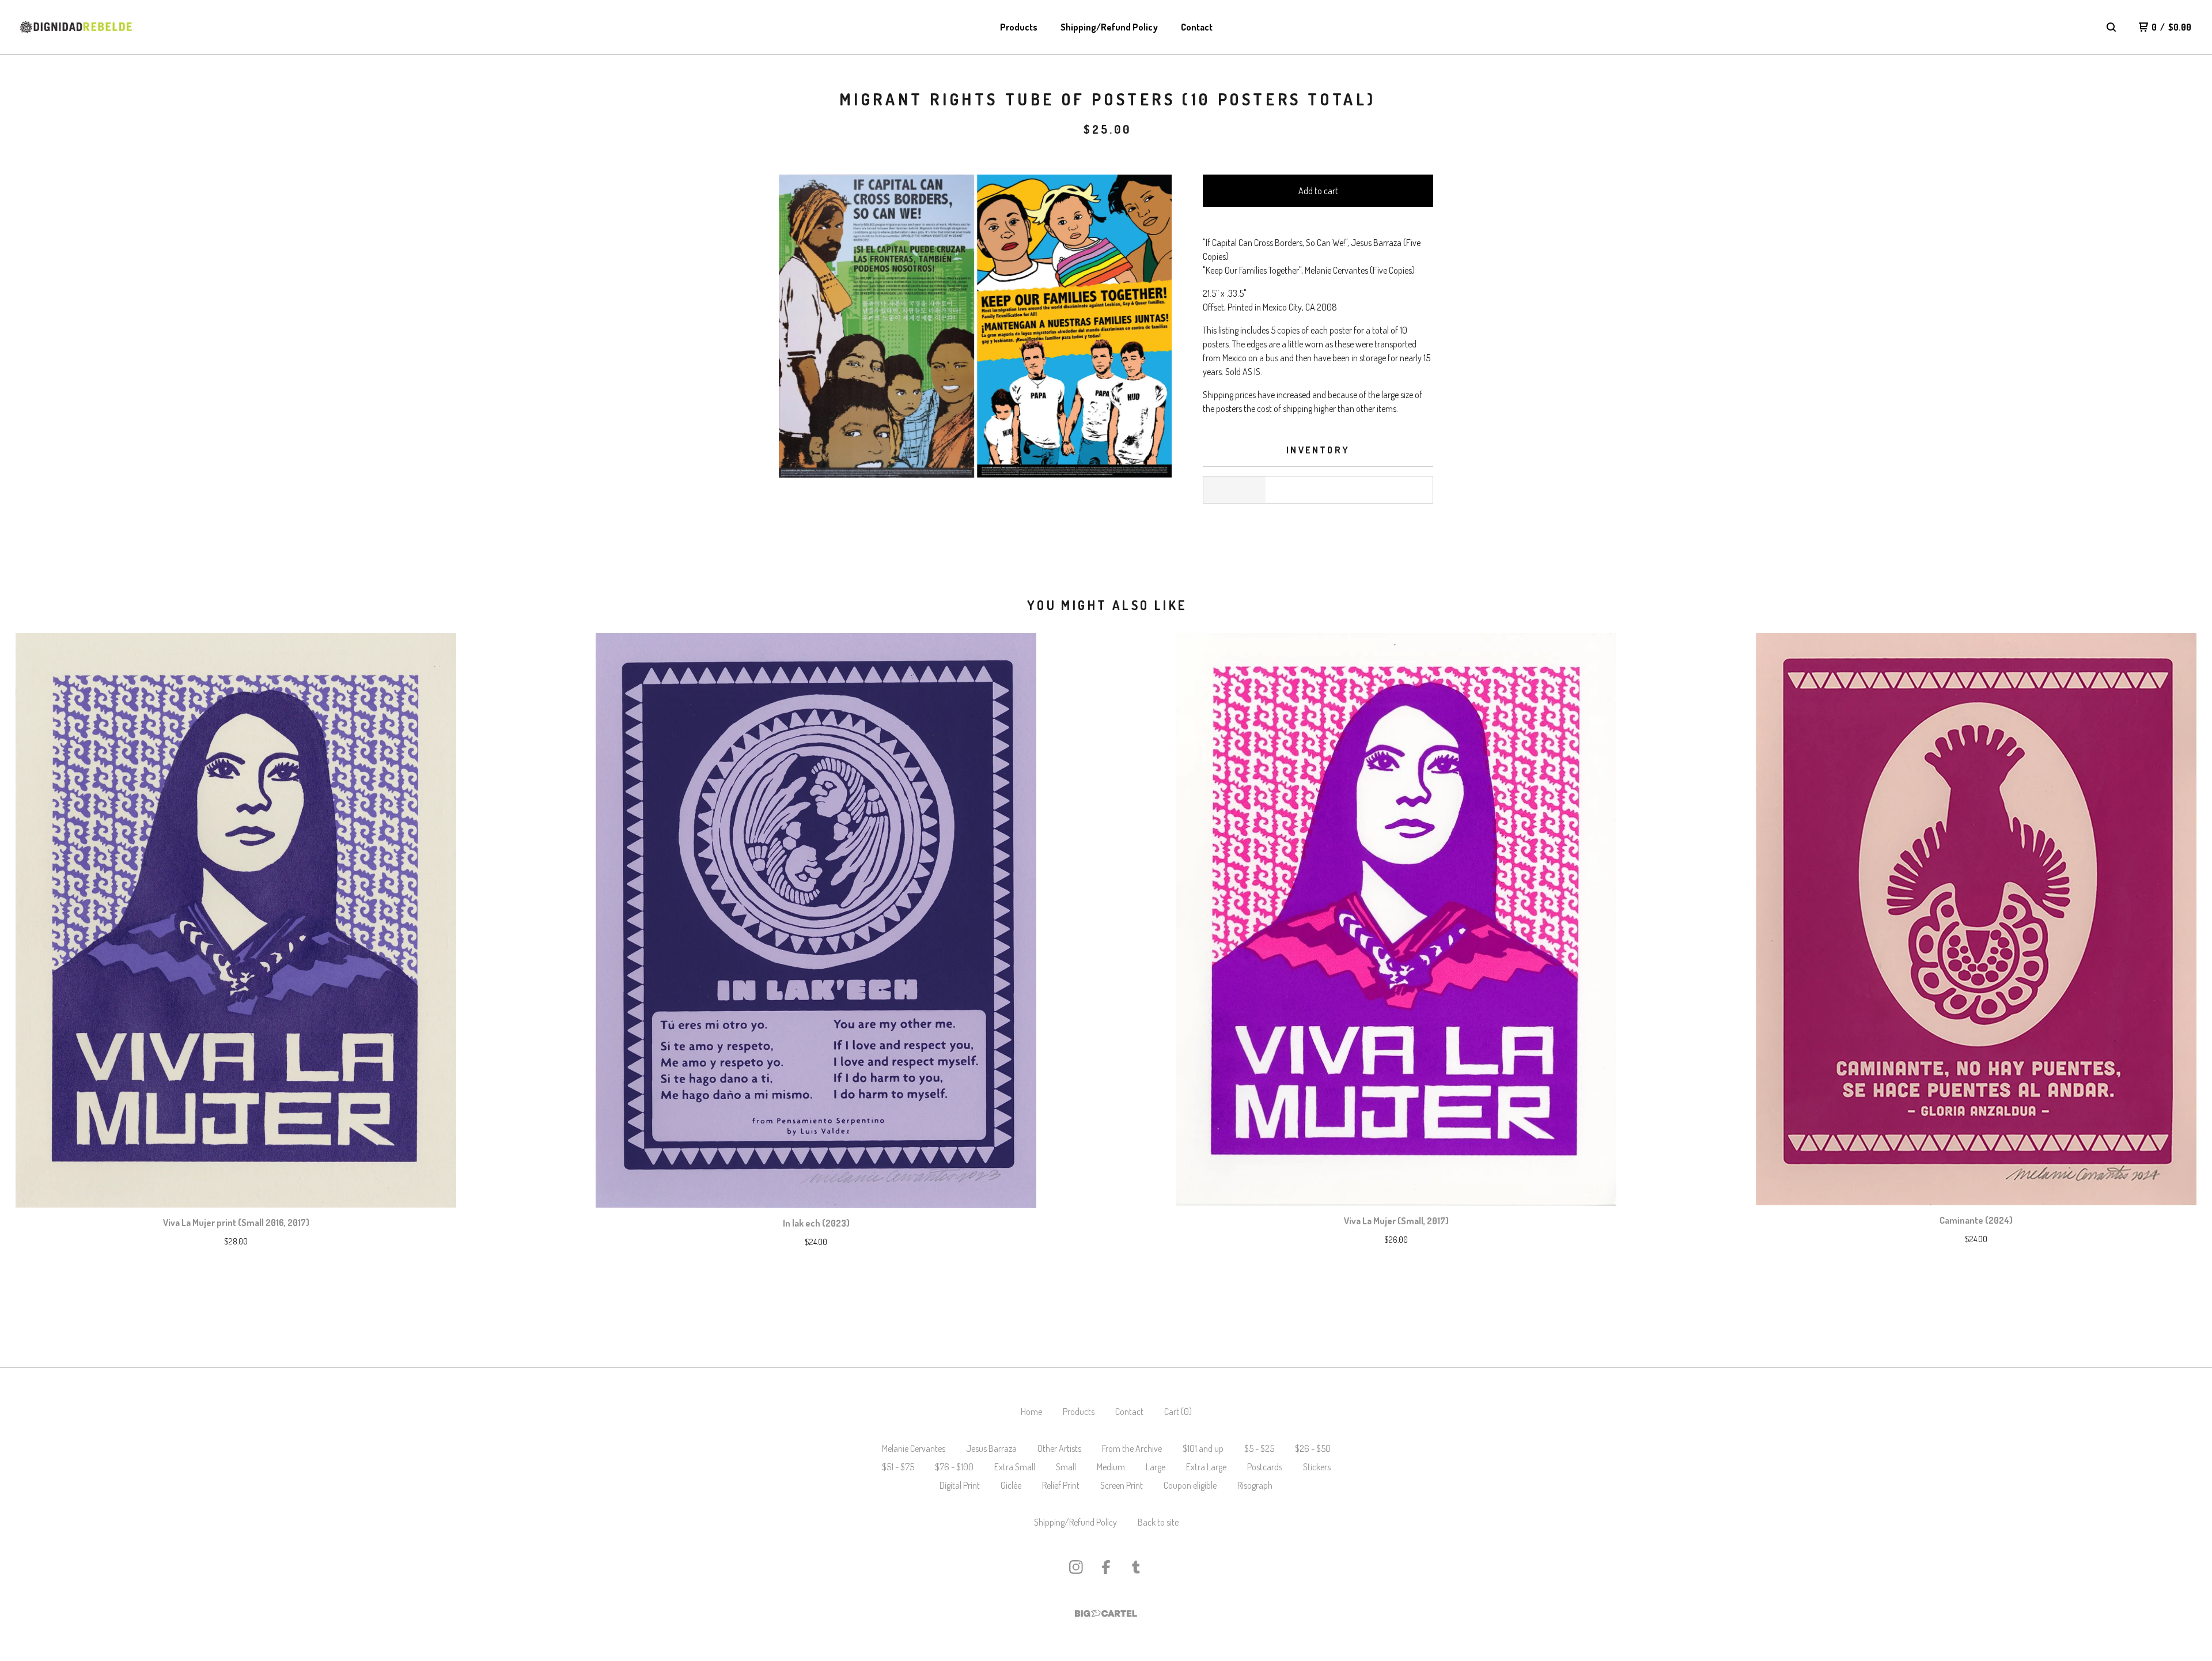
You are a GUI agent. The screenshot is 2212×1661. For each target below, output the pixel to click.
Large (1156, 1467)
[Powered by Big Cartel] (1106, 1613)
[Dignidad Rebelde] (76, 27)
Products (1019, 27)
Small (1066, 1467)
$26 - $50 (1313, 1448)
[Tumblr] (1136, 1567)
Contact (1197, 27)
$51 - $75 (898, 1467)
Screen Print (1122, 1485)
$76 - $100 (954, 1467)
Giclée (1011, 1485)
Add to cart (1318, 191)
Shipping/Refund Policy (1109, 27)
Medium (1111, 1467)
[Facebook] (1106, 1567)
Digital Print (960, 1485)
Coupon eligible (1190, 1485)
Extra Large (1206, 1467)
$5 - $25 (1259, 1448)
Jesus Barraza (991, 1448)
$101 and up (1203, 1448)
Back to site (1158, 1522)
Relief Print (1061, 1485)
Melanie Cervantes (914, 1448)
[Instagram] (1076, 1567)
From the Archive (1132, 1448)
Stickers (1317, 1467)
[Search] (2111, 27)
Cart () (1178, 1412)
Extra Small (1015, 1467)
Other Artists (1059, 1448)
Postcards (1265, 1467)
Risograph (1255, 1485)
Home (1031, 1412)
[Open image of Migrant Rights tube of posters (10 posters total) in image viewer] (975, 326)
